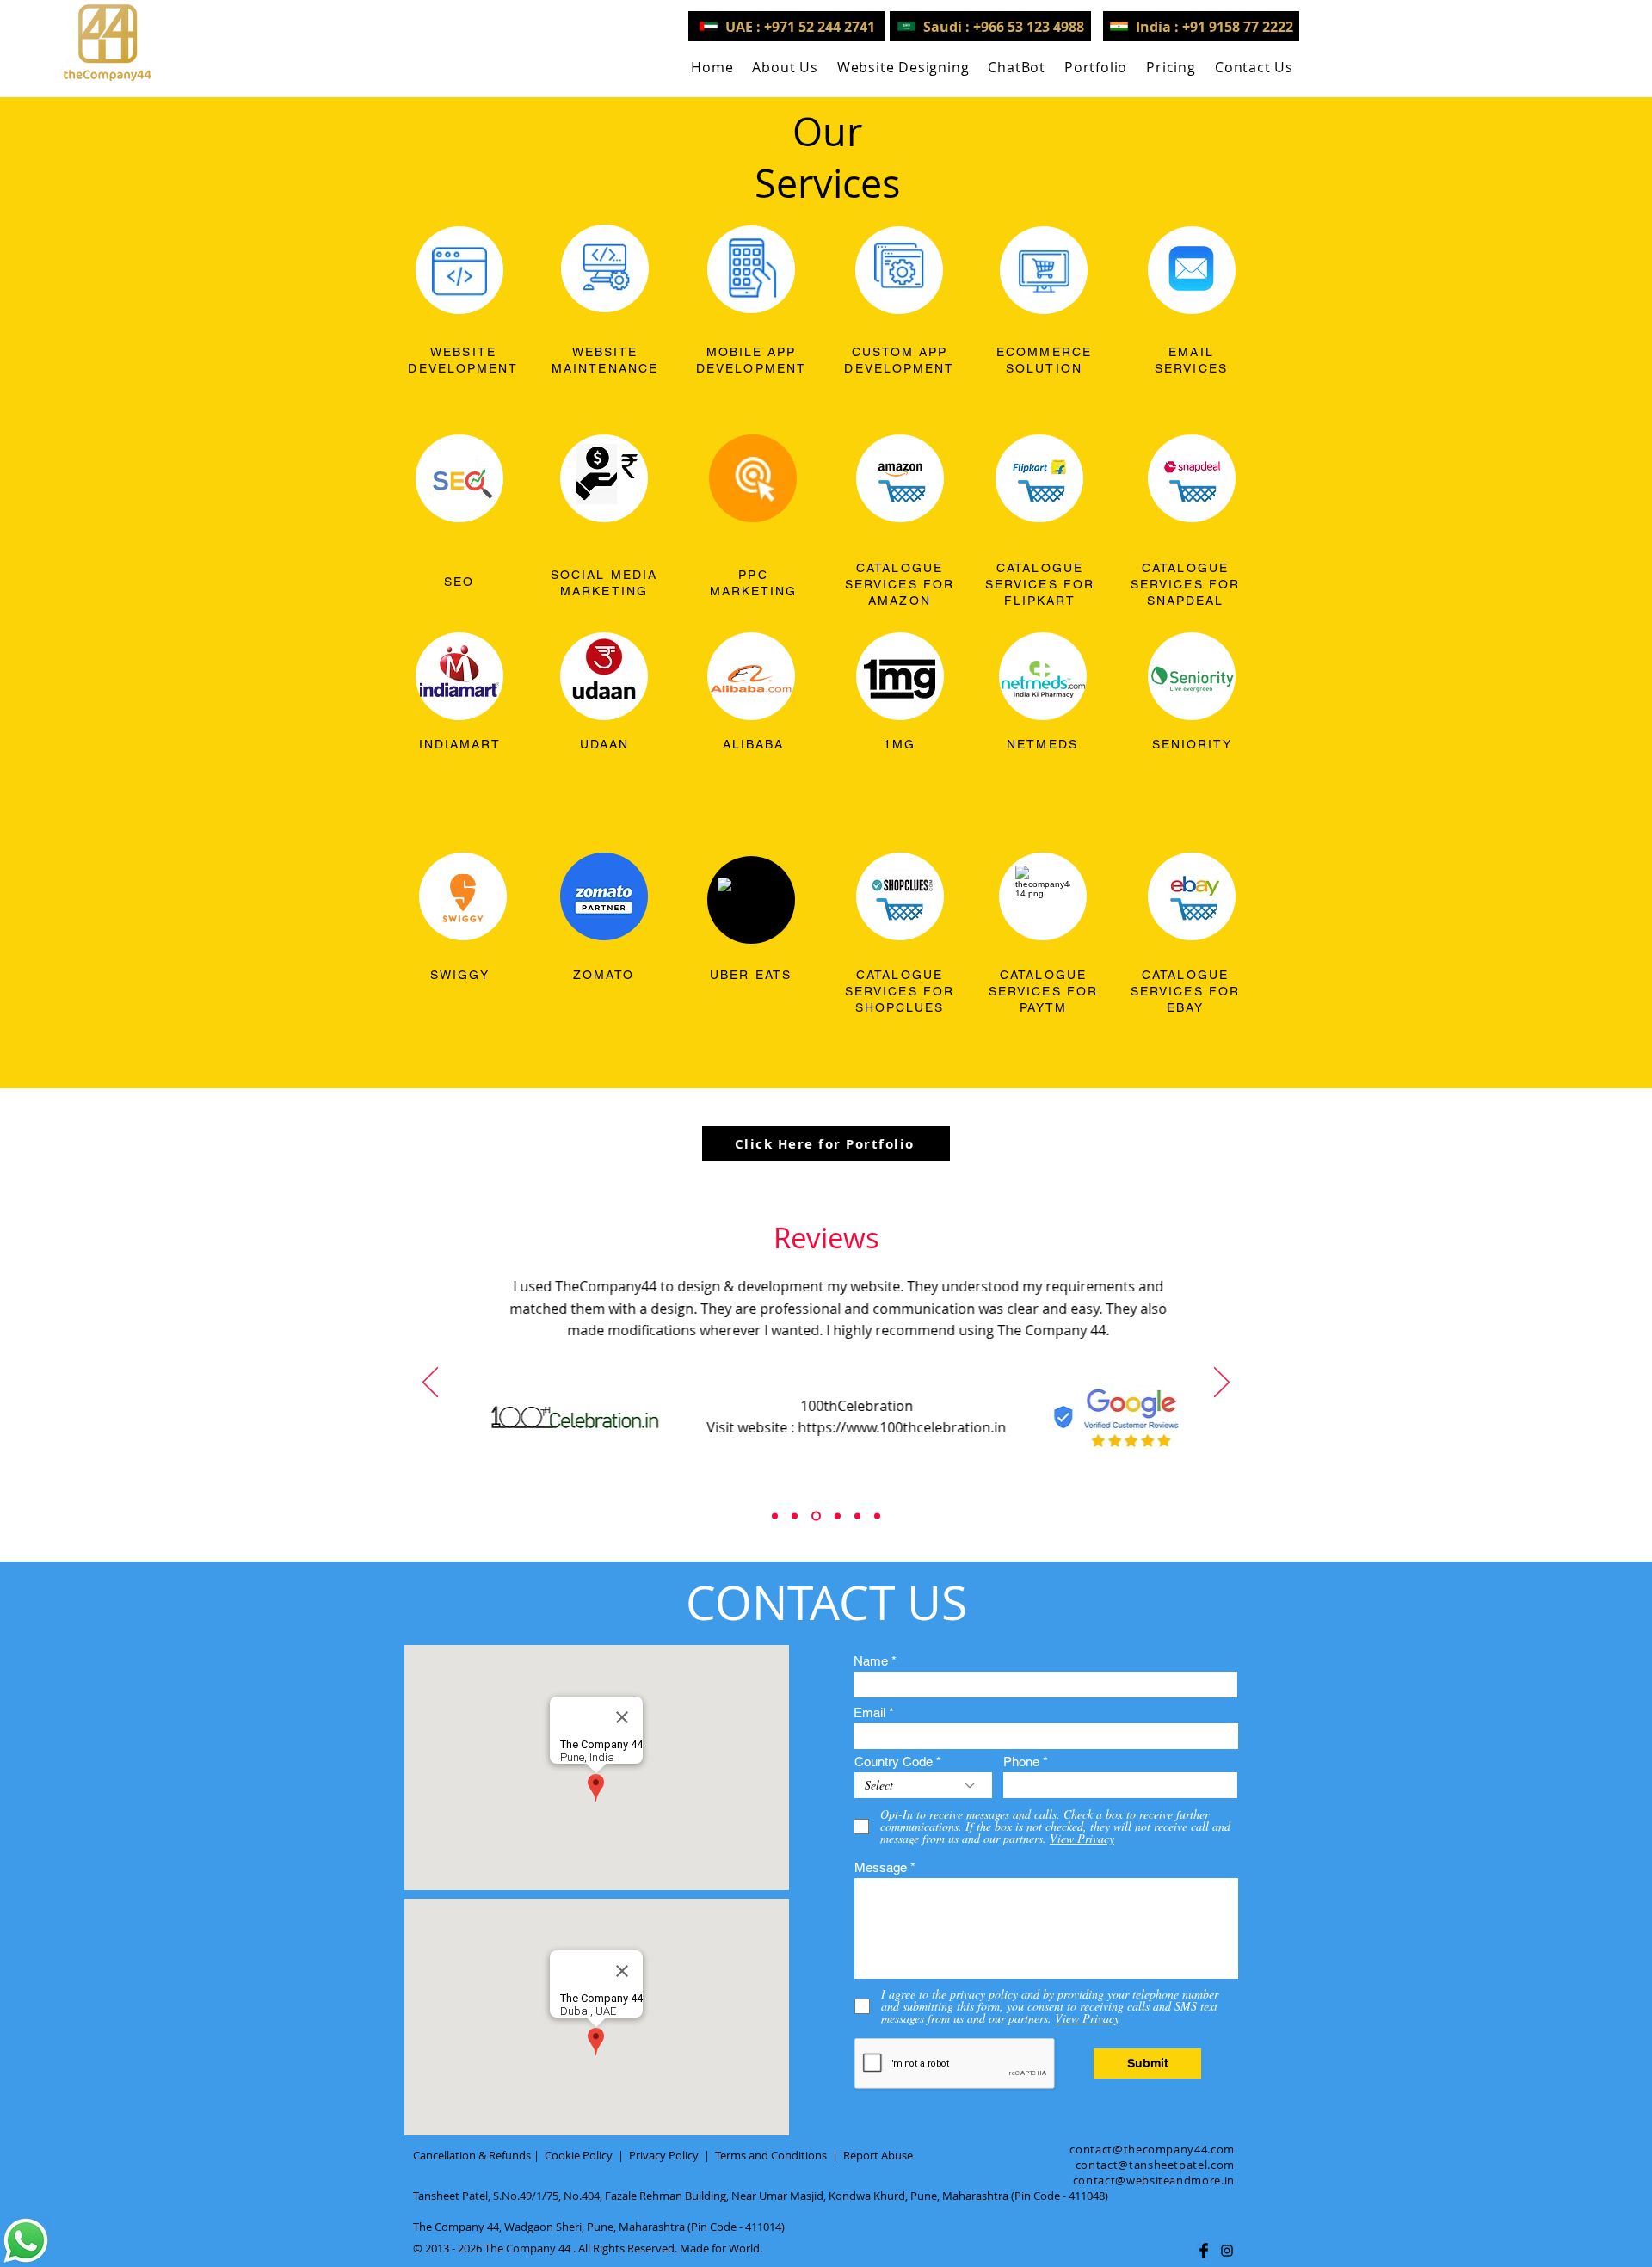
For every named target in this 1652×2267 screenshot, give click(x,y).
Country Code (894, 1762)
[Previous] (430, 1383)
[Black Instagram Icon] (1227, 2251)
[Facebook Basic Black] (1204, 2251)
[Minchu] (775, 1516)
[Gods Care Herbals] (795, 1516)
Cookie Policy (579, 2155)
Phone (1021, 1762)
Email (869, 1713)
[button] (903, 67)
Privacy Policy (664, 2155)
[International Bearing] (838, 1516)
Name (871, 1661)
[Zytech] (877, 1516)
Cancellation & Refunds (472, 2155)
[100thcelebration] (816, 1516)
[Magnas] (857, 1516)
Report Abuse (878, 2155)
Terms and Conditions (771, 2155)
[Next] (1222, 1383)
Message (881, 1867)
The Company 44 (527, 2248)
